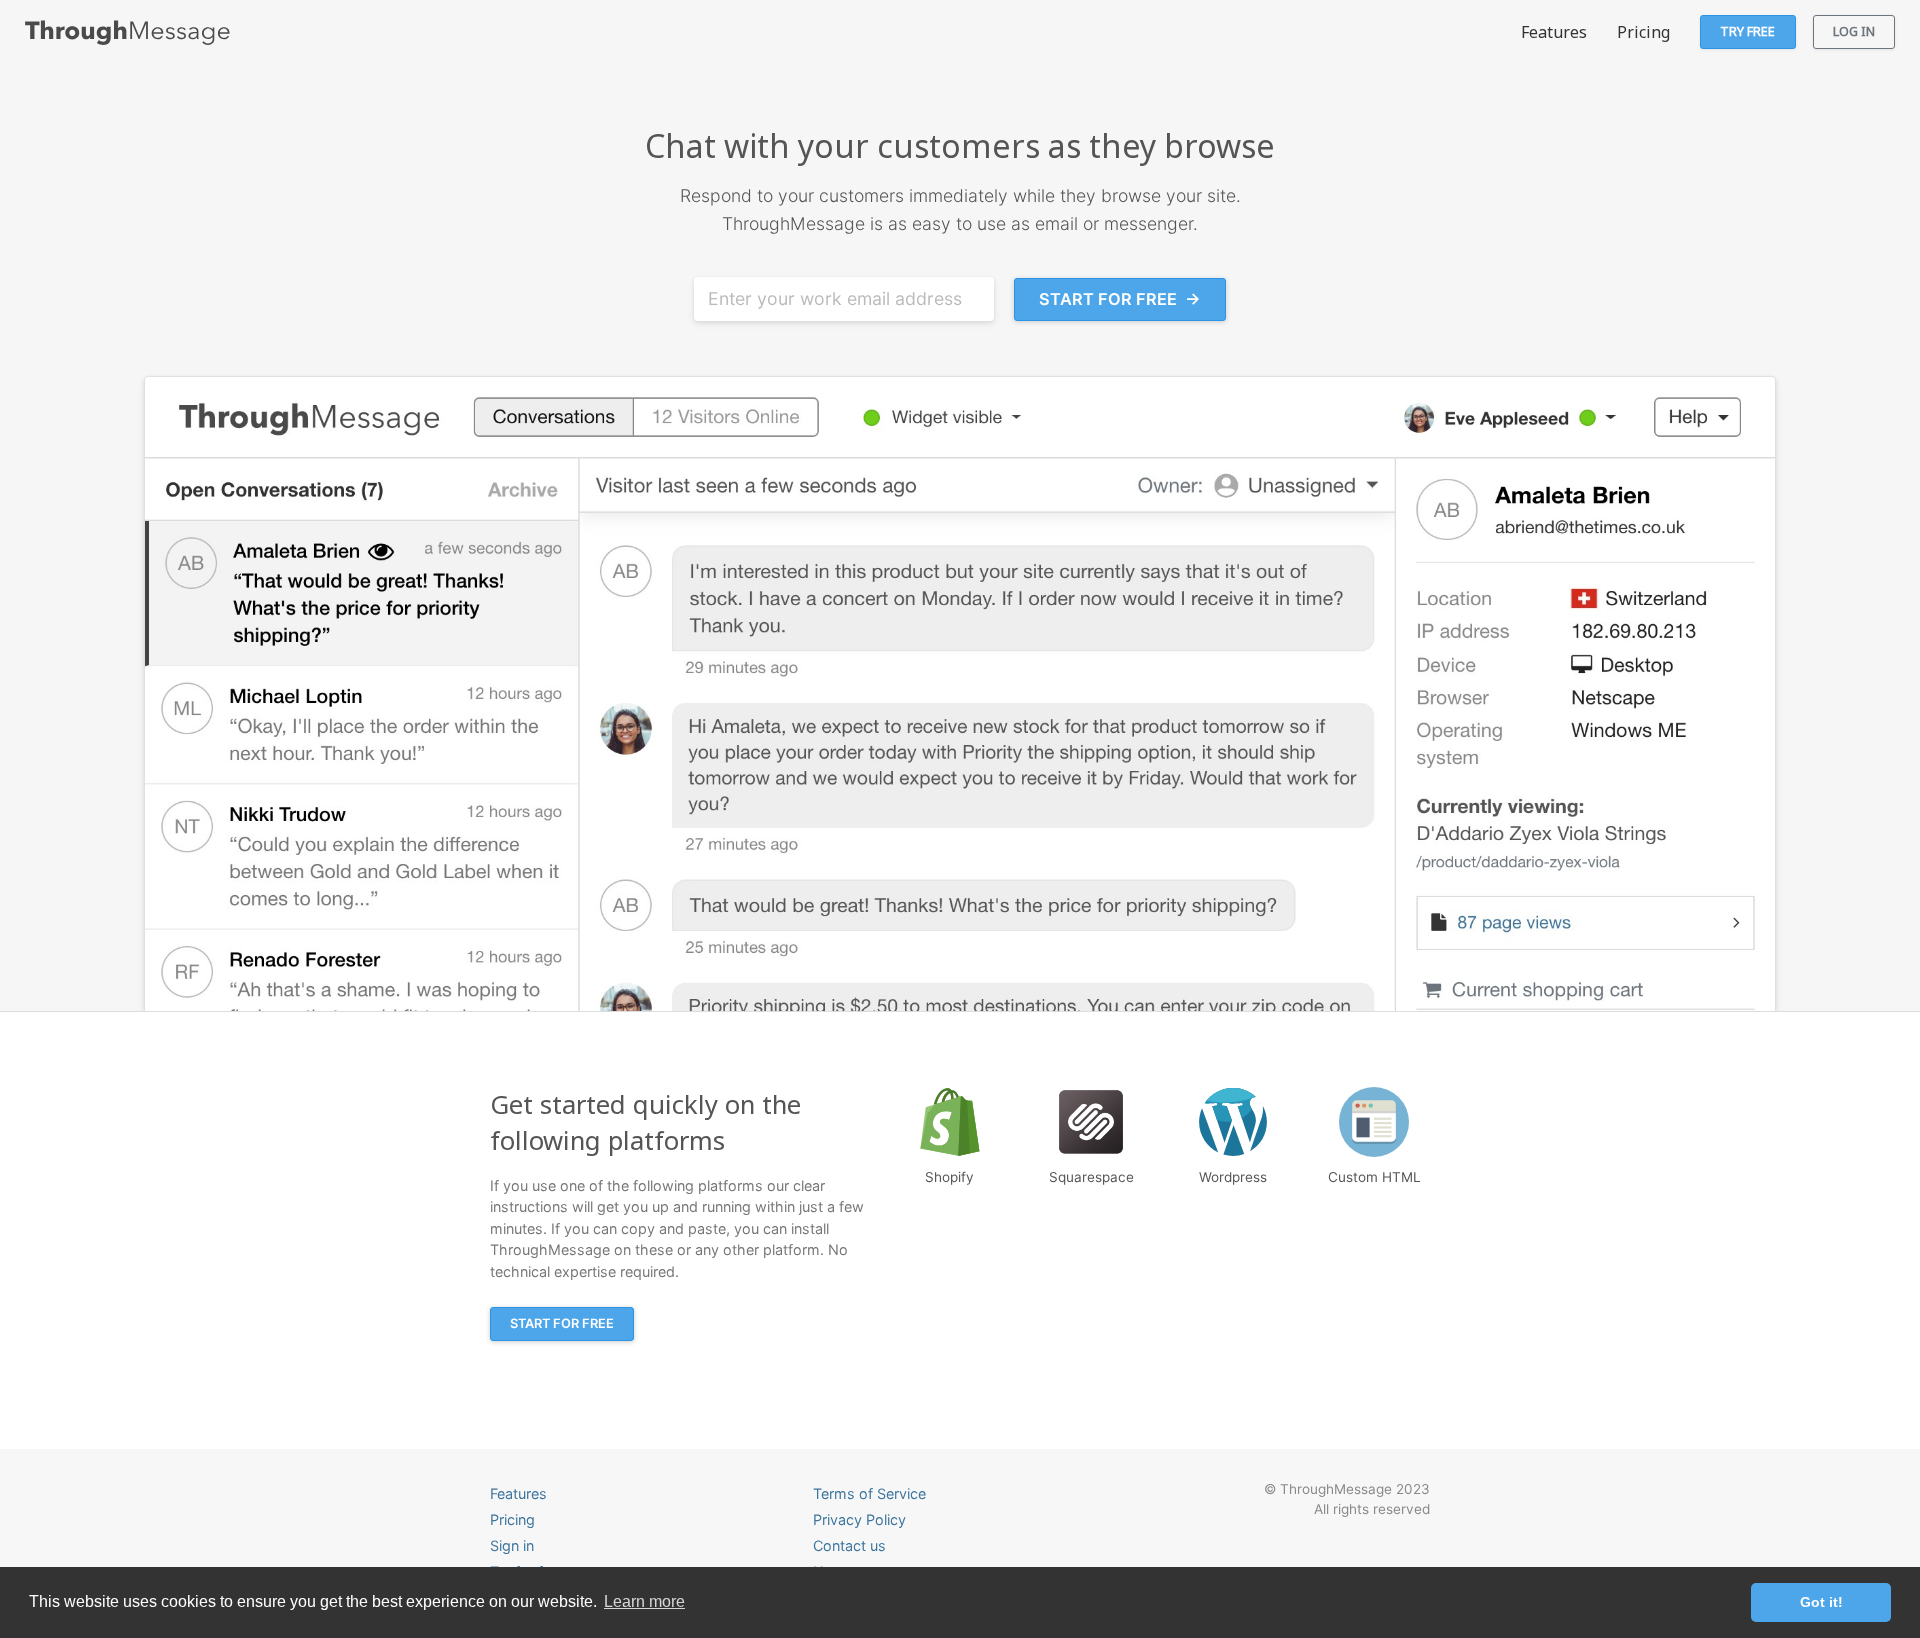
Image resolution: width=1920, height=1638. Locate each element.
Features (1554, 32)
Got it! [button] (1821, 1602)
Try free (1747, 31)
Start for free (1120, 299)
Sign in (512, 1545)
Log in (1854, 31)
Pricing (1643, 32)
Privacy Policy (859, 1519)
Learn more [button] (644, 1601)
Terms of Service (869, 1493)
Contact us (849, 1545)
